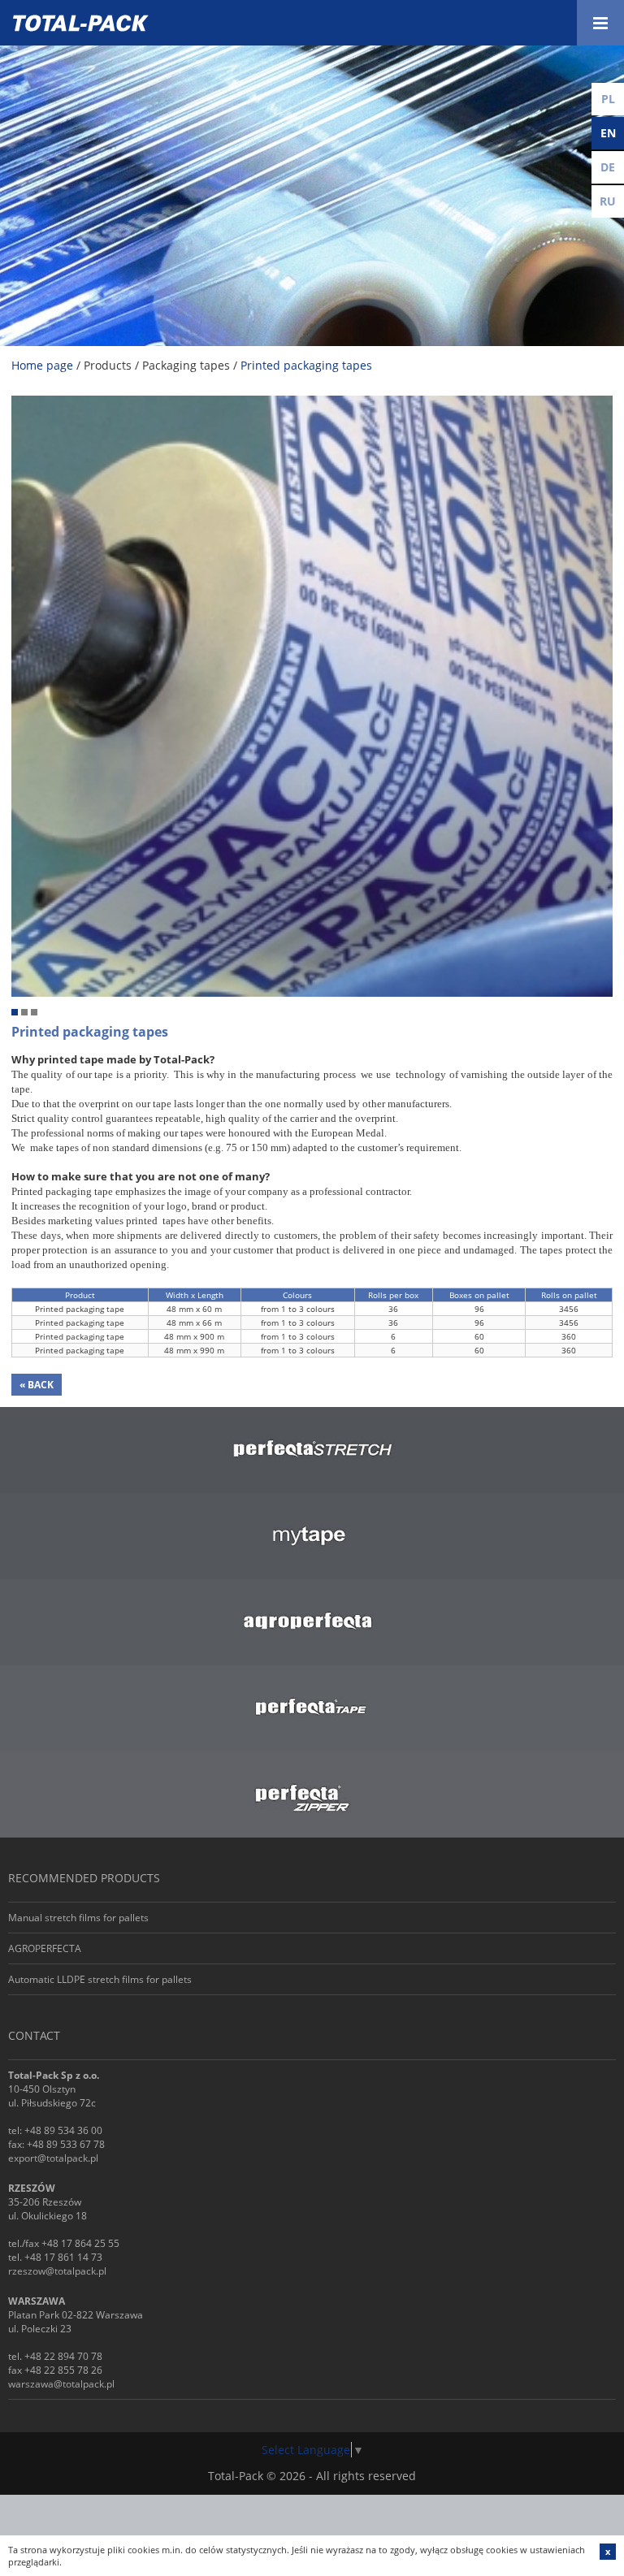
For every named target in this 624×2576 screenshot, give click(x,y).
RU (608, 201)
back (37, 1385)
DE (608, 167)
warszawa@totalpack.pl (61, 2384)
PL (608, 99)
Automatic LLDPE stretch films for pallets (100, 1979)
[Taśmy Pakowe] (312, 403)
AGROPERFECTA (45, 1948)
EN (608, 133)
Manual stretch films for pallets (78, 1918)
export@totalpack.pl (53, 2158)
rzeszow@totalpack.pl (57, 2271)
